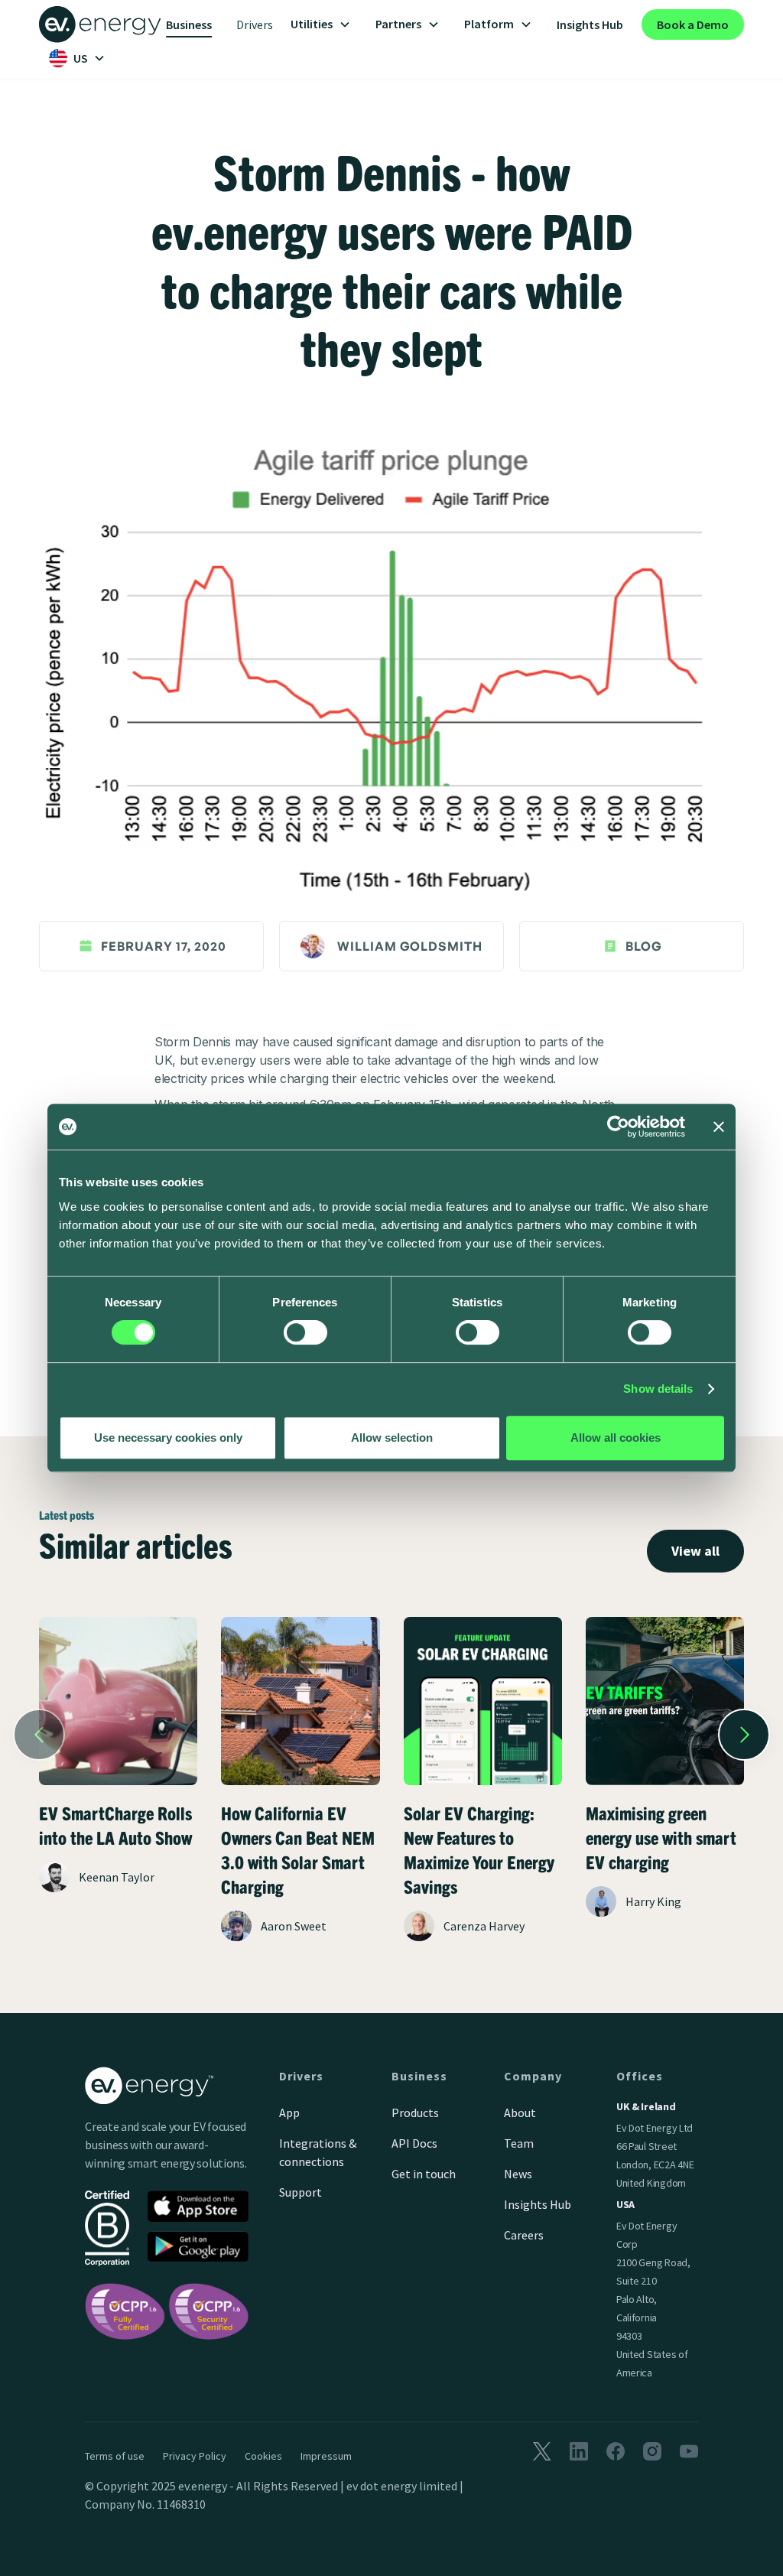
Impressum (326, 2456)
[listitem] (118, 1784)
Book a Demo (693, 24)
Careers (524, 2235)
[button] (321, 24)
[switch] (305, 1332)
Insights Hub (590, 24)
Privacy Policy (195, 2456)
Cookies (263, 2456)
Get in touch (424, 2174)
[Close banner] (719, 1127)
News (518, 2174)
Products (415, 2113)
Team (519, 2143)
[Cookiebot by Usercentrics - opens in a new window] (618, 1127)
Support (301, 2192)
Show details (658, 1389)
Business (189, 24)
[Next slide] (744, 1735)
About (520, 2113)
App (289, 2113)
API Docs (414, 2143)
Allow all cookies (616, 1438)
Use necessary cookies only (168, 1438)
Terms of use (115, 2456)
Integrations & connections (318, 2152)
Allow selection (392, 1438)
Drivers (255, 24)
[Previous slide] (39, 1735)
